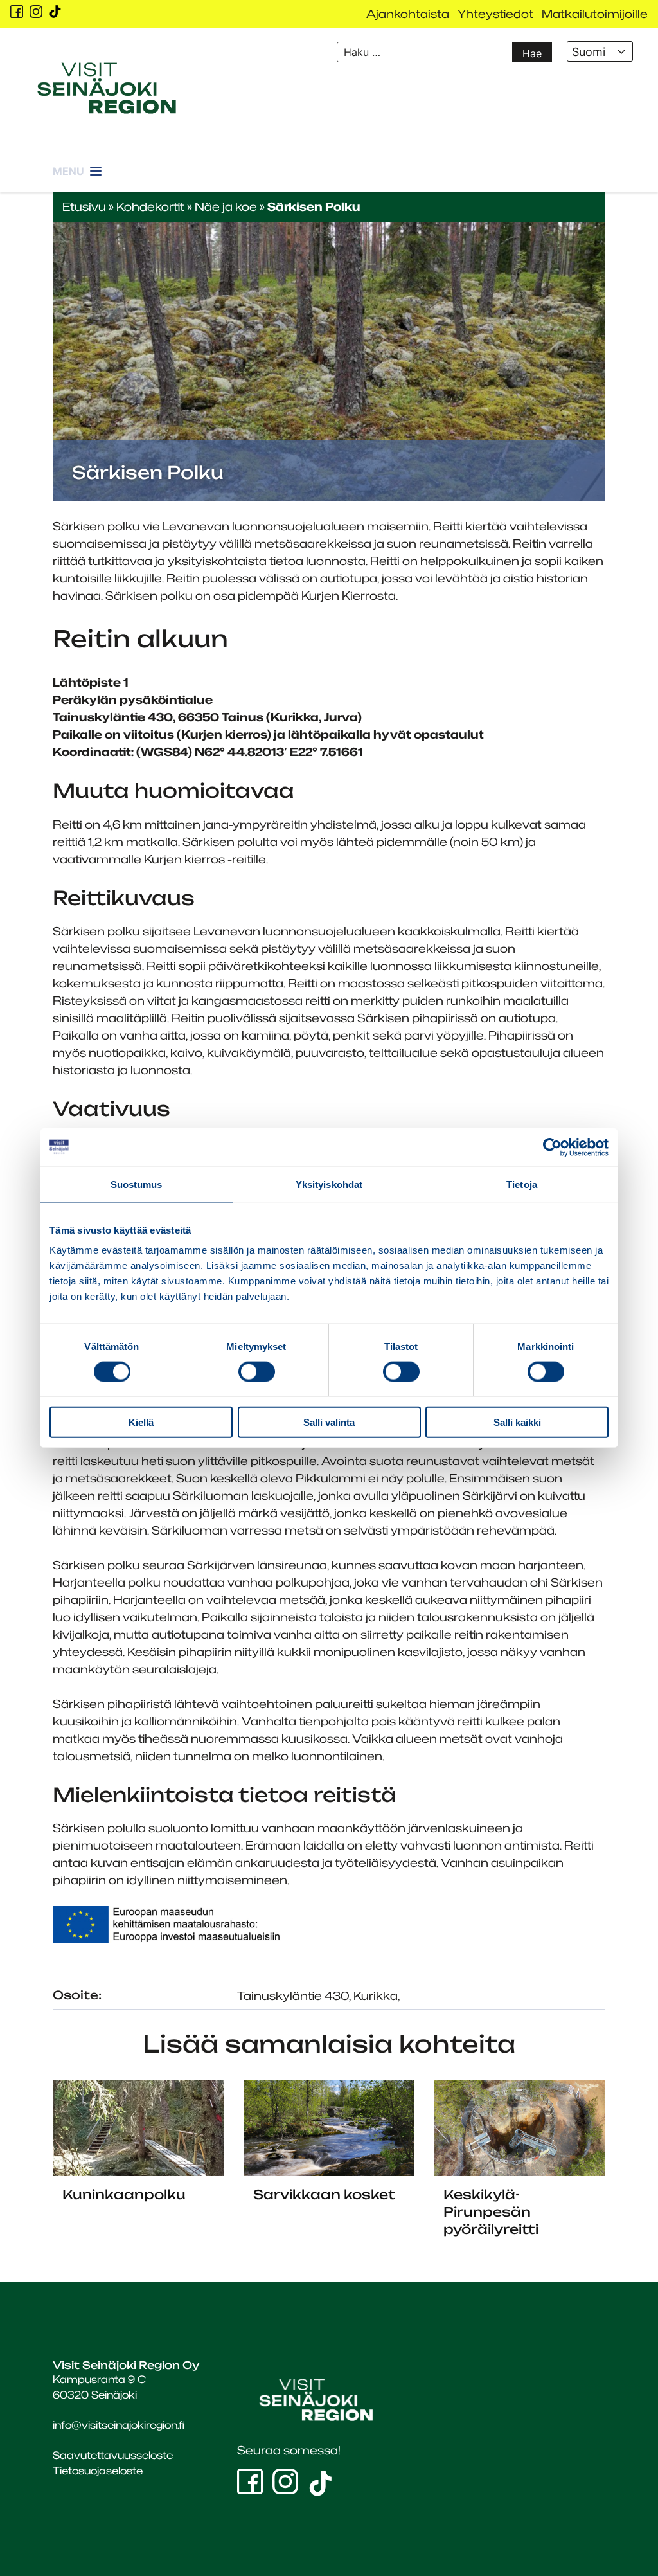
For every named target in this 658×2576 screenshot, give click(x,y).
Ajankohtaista (408, 14)
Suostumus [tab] (137, 1184)
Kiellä (141, 1422)
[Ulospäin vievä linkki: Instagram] (36, 12)
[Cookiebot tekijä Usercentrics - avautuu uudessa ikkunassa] (552, 1147)
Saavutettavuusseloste (113, 2455)
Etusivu (84, 206)
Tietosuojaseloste (98, 2471)
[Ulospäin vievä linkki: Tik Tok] (55, 12)
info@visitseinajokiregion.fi (119, 2425)
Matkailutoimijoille (595, 14)
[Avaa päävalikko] (78, 164)
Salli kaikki (517, 1422)
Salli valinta (329, 1422)
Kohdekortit (150, 206)
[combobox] (600, 51)
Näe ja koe (226, 206)
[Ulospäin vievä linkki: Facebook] (17, 12)
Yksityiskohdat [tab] (329, 1184)
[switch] (257, 1371)
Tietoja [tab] (522, 1184)
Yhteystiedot (495, 14)
